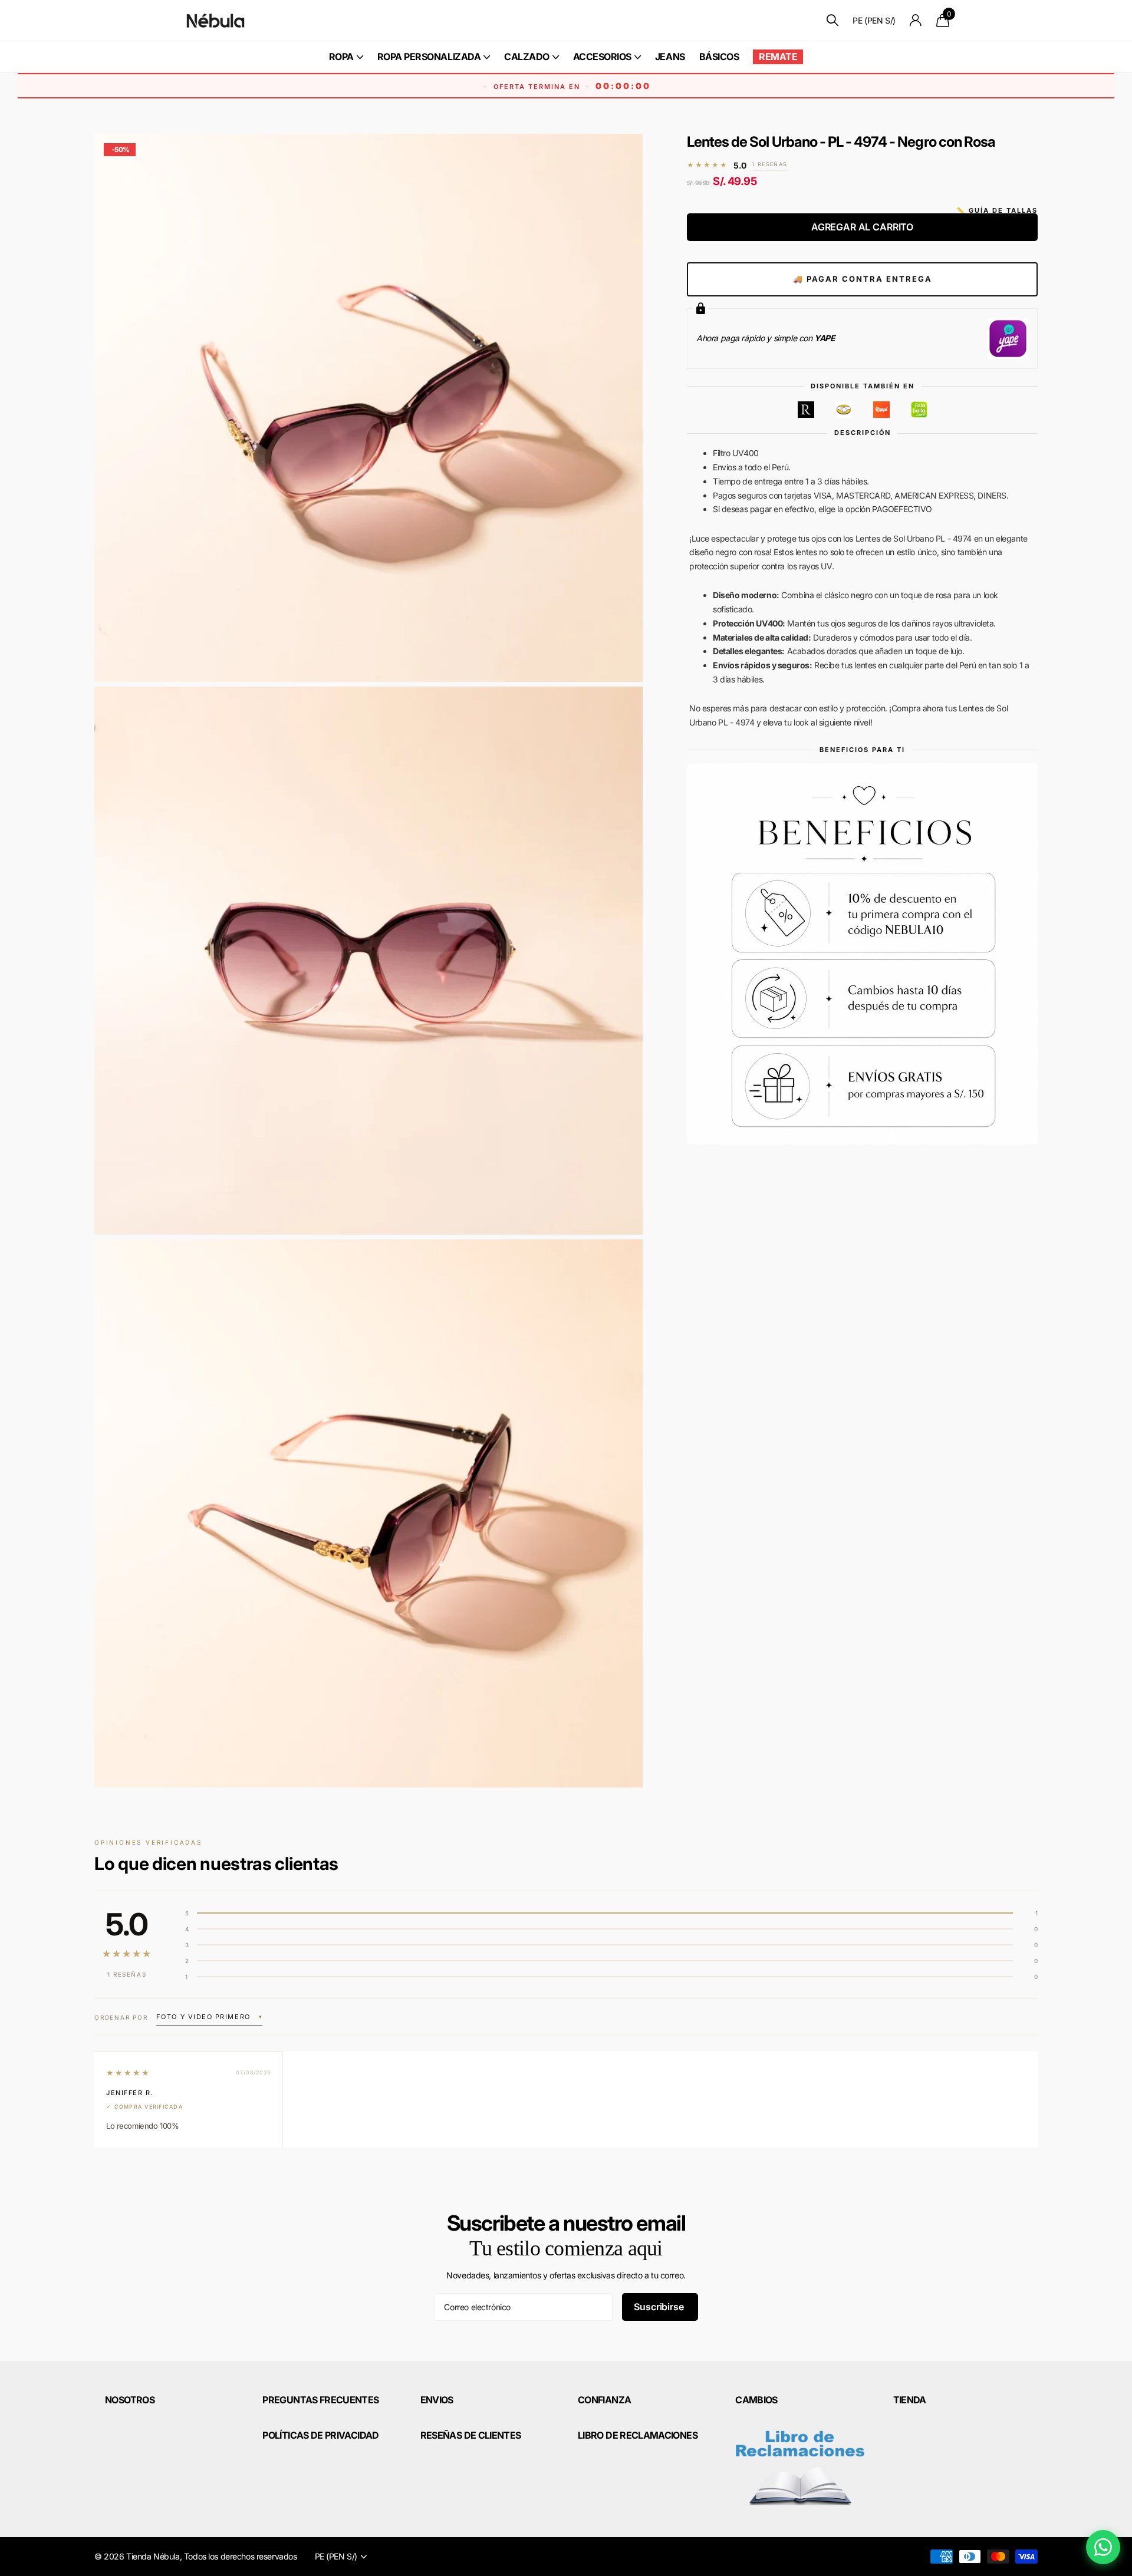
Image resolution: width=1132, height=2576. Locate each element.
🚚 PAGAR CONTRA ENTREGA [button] (863, 279)
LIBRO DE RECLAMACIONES (638, 2435)
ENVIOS (437, 2400)
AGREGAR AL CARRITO (862, 227)
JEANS (670, 57)
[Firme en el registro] (916, 20)
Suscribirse (660, 2307)
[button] (209, 2018)
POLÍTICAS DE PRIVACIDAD (320, 2435)
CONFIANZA (604, 2400)
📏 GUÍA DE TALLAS (997, 210)
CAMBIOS (756, 2400)
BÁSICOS (719, 57)
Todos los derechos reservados (241, 2556)
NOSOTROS (130, 2400)
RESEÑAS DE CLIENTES (471, 2435)
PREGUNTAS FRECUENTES (320, 2400)
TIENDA (910, 2400)
